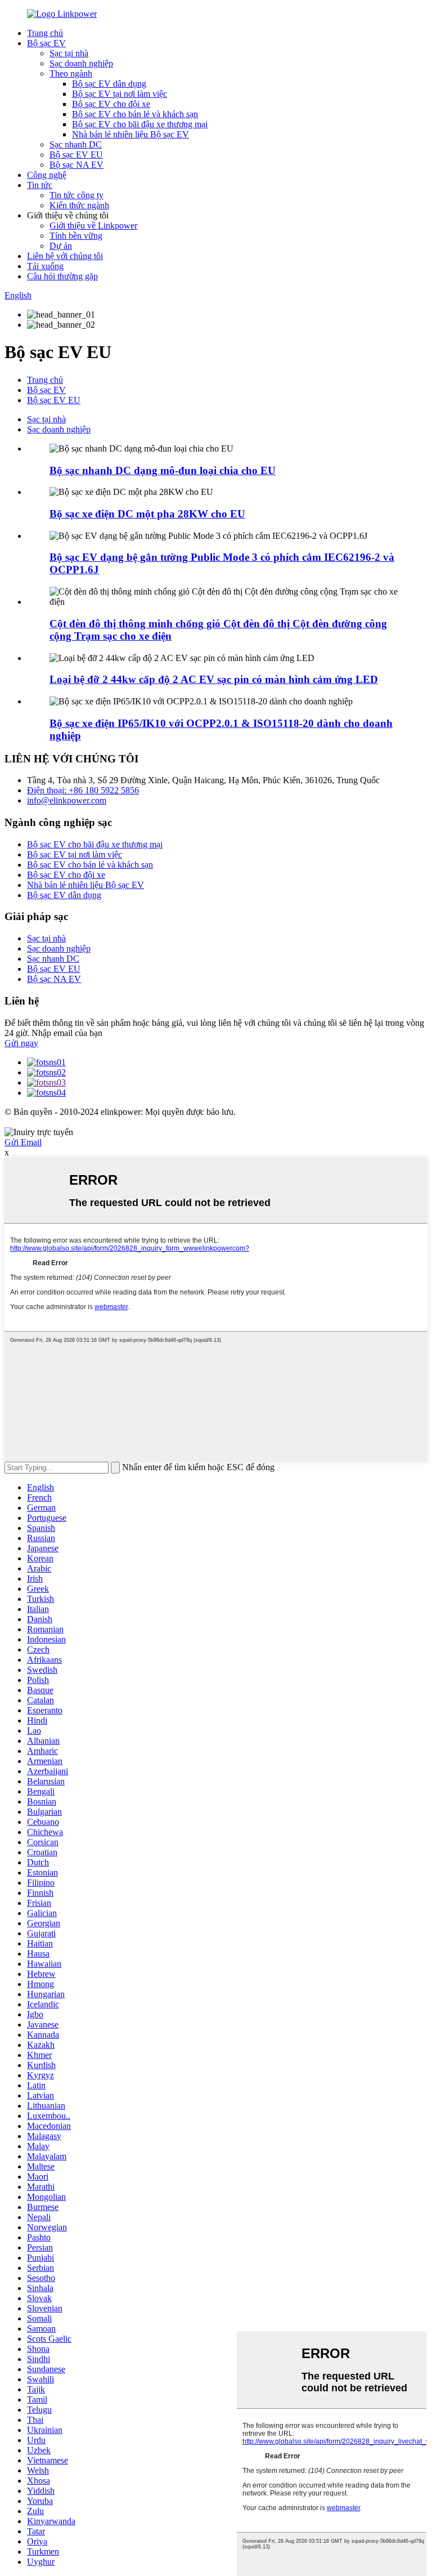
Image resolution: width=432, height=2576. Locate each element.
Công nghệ (47, 175)
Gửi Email (23, 1142)
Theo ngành (71, 73)
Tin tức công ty (76, 195)
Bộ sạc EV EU (76, 155)
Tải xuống (45, 266)
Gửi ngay (21, 1043)
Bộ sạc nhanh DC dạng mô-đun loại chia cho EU (163, 470)
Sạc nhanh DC (76, 144)
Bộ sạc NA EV (76, 165)
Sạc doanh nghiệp (81, 63)
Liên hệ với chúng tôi (65, 256)
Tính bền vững (76, 236)
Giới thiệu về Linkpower (93, 226)
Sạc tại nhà (69, 53)
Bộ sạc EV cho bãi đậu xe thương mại (140, 124)
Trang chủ (45, 33)
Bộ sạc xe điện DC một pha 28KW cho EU (147, 514)
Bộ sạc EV (46, 43)
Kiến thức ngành (79, 205)
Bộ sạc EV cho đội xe (111, 104)
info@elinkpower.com (67, 800)
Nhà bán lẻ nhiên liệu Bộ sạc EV (130, 134)
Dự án (61, 246)
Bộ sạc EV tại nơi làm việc (120, 94)
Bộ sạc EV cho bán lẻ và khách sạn (135, 114)
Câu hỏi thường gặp (62, 276)
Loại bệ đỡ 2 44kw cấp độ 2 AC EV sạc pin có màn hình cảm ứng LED (214, 679)
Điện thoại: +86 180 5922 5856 (83, 790)
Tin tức (40, 185)
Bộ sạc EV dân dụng (109, 84)
